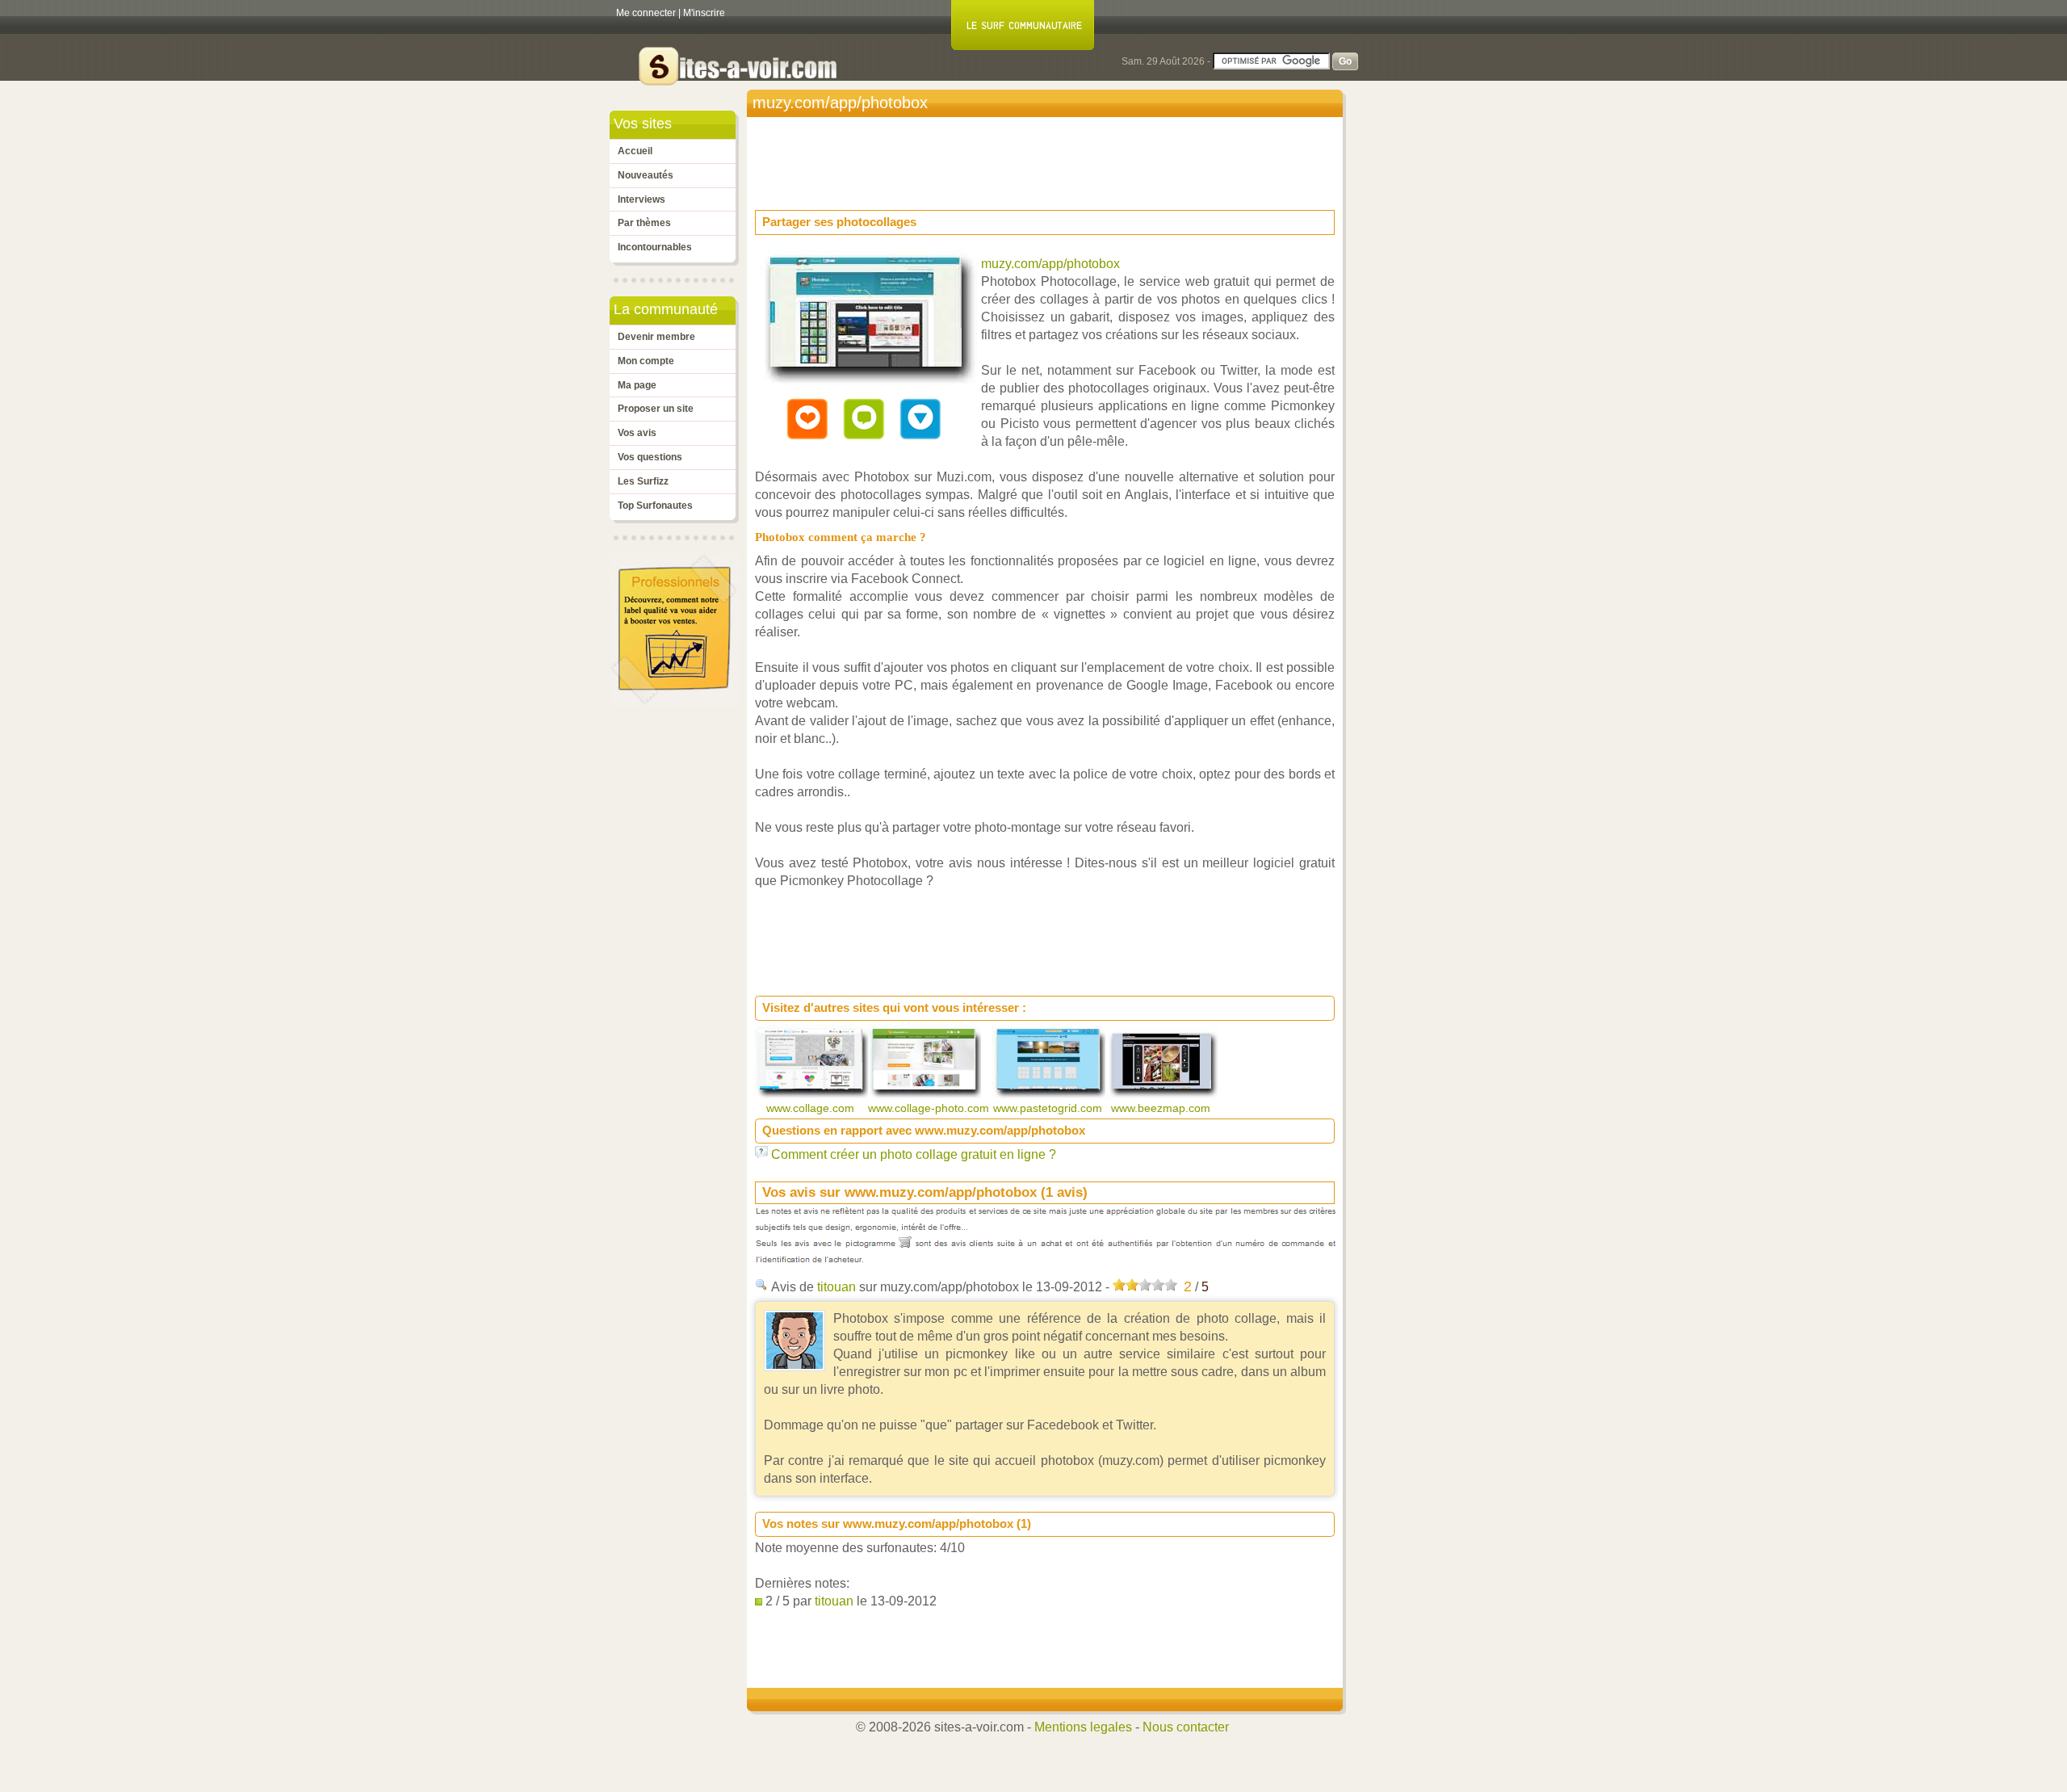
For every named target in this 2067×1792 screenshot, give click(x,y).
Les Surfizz (643, 481)
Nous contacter (1186, 1727)
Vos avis (637, 433)
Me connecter (646, 13)
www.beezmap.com (1162, 1108)
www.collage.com (812, 1108)
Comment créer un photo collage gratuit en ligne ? (914, 1154)
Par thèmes (644, 223)
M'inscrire (704, 13)
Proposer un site (656, 409)
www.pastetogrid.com (1049, 1108)
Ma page (637, 385)
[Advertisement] (1049, 158)
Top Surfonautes (655, 506)
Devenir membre (656, 337)
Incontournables (655, 247)
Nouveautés (646, 175)
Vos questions (650, 457)
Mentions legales (1083, 1727)
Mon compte (646, 361)
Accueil (635, 151)
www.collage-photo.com (930, 1108)
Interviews (641, 199)
